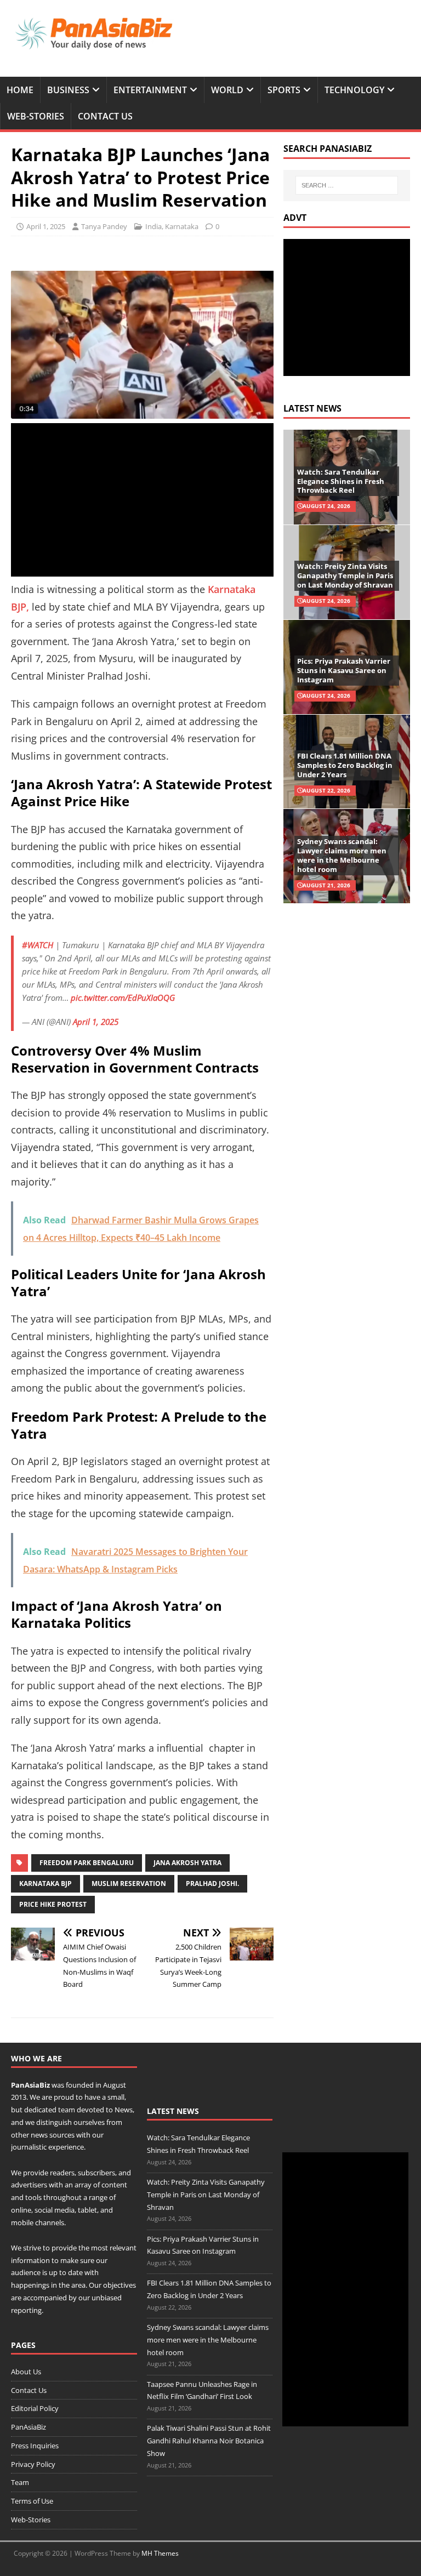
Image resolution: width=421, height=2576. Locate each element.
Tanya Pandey (104, 226)
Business (68, 90)
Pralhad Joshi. (212, 1883)
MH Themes (160, 2553)
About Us (26, 2372)
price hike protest (53, 1904)
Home (20, 90)
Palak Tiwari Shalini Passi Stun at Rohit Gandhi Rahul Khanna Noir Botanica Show (209, 2441)
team (67, 2110)
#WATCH (38, 945)
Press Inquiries (35, 2446)
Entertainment (150, 90)
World (227, 90)
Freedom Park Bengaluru (87, 1863)
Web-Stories (36, 116)
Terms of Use (32, 2501)
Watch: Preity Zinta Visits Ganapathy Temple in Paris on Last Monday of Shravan (345, 575)
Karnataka (182, 226)
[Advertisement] (142, 500)
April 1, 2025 (46, 226)
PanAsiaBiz (30, 2085)
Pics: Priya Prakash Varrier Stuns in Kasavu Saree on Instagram (344, 670)
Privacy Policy (33, 2464)
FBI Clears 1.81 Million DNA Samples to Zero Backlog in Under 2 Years (345, 765)
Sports (284, 90)
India (153, 226)
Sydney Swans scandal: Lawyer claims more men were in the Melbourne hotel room (342, 855)
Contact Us (105, 116)
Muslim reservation (129, 1883)
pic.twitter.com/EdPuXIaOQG (123, 998)
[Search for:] (347, 185)
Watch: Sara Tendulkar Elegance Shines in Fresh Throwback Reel (341, 481)
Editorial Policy (35, 2408)
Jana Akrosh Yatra (187, 1863)
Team (20, 2482)
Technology (354, 90)
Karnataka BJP (45, 1883)
